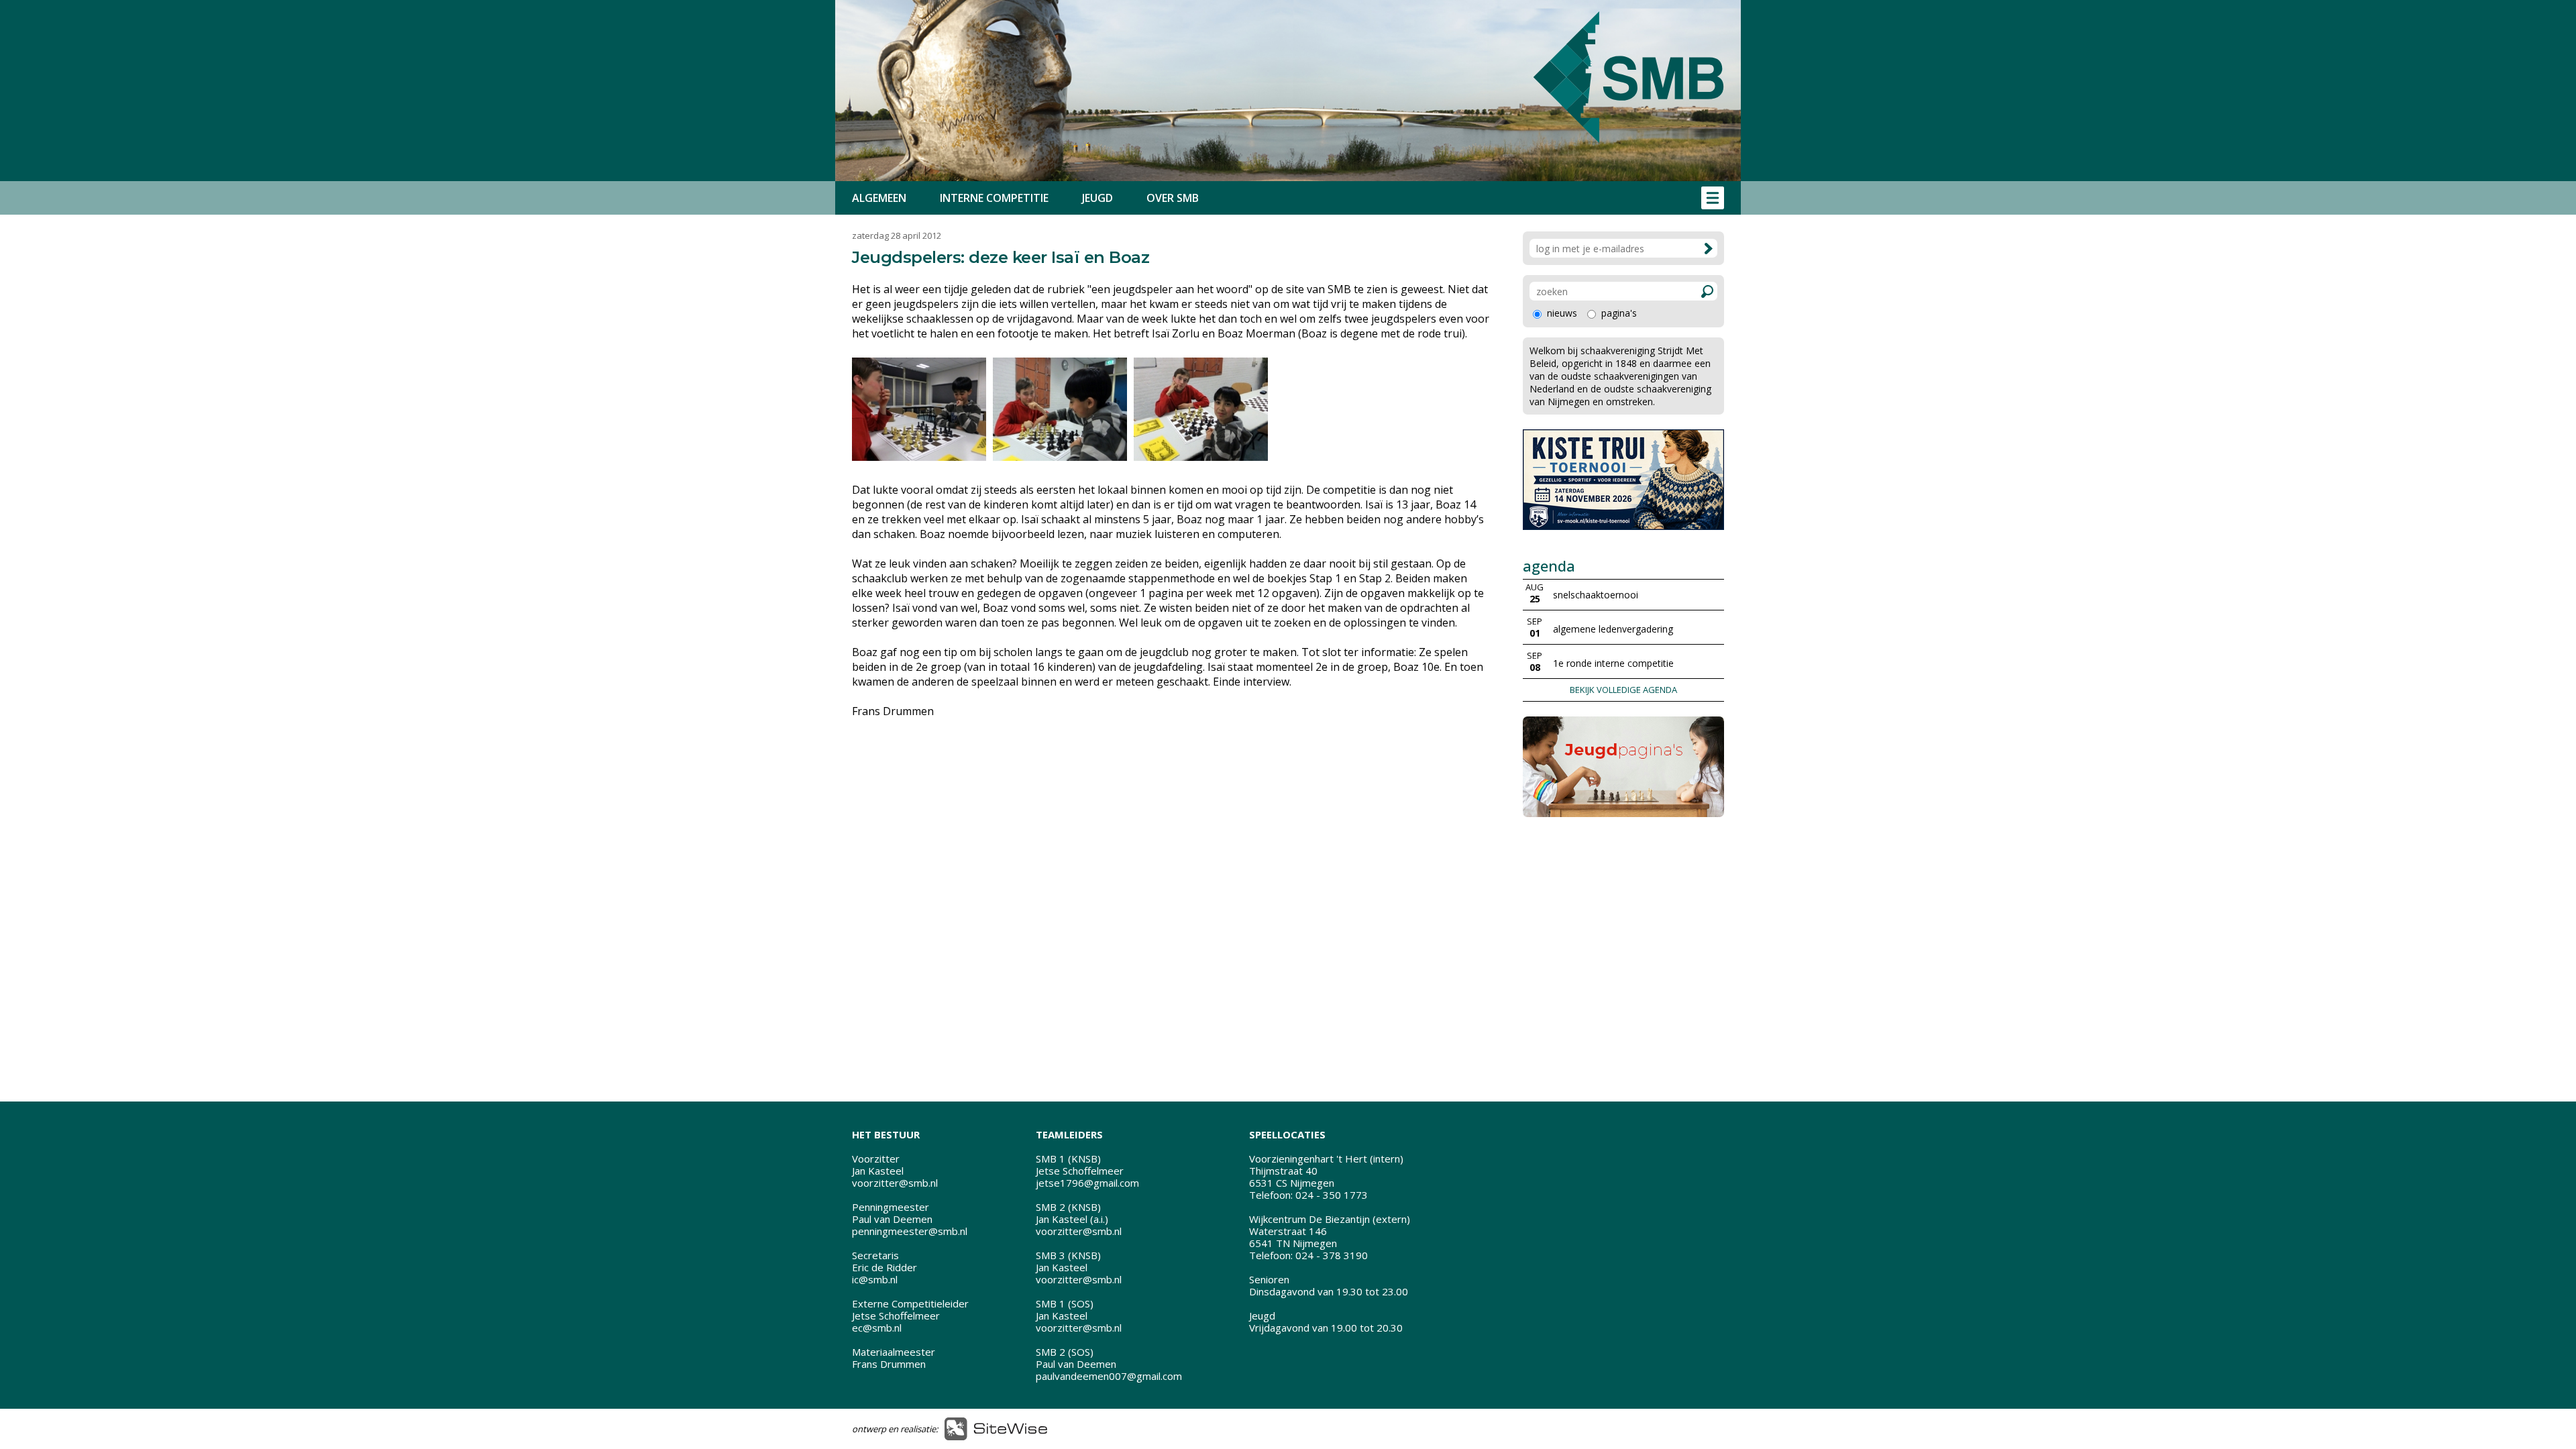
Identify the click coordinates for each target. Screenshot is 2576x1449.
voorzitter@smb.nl (895, 1183)
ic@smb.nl (875, 1279)
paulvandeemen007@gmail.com (1109, 1376)
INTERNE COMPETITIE (994, 198)
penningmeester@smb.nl (910, 1231)
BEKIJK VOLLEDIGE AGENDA (1623, 690)
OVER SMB (1173, 198)
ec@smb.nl (877, 1328)
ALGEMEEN (879, 198)
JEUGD (1097, 198)
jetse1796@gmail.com (1087, 1183)
